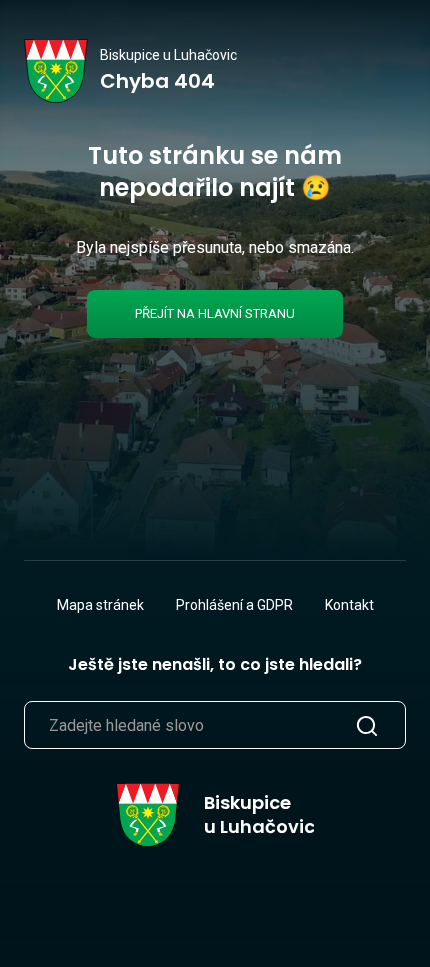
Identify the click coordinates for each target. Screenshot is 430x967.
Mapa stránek (100, 605)
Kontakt (349, 605)
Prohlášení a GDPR (234, 605)
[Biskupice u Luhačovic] (56, 71)
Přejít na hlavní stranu (215, 313)
